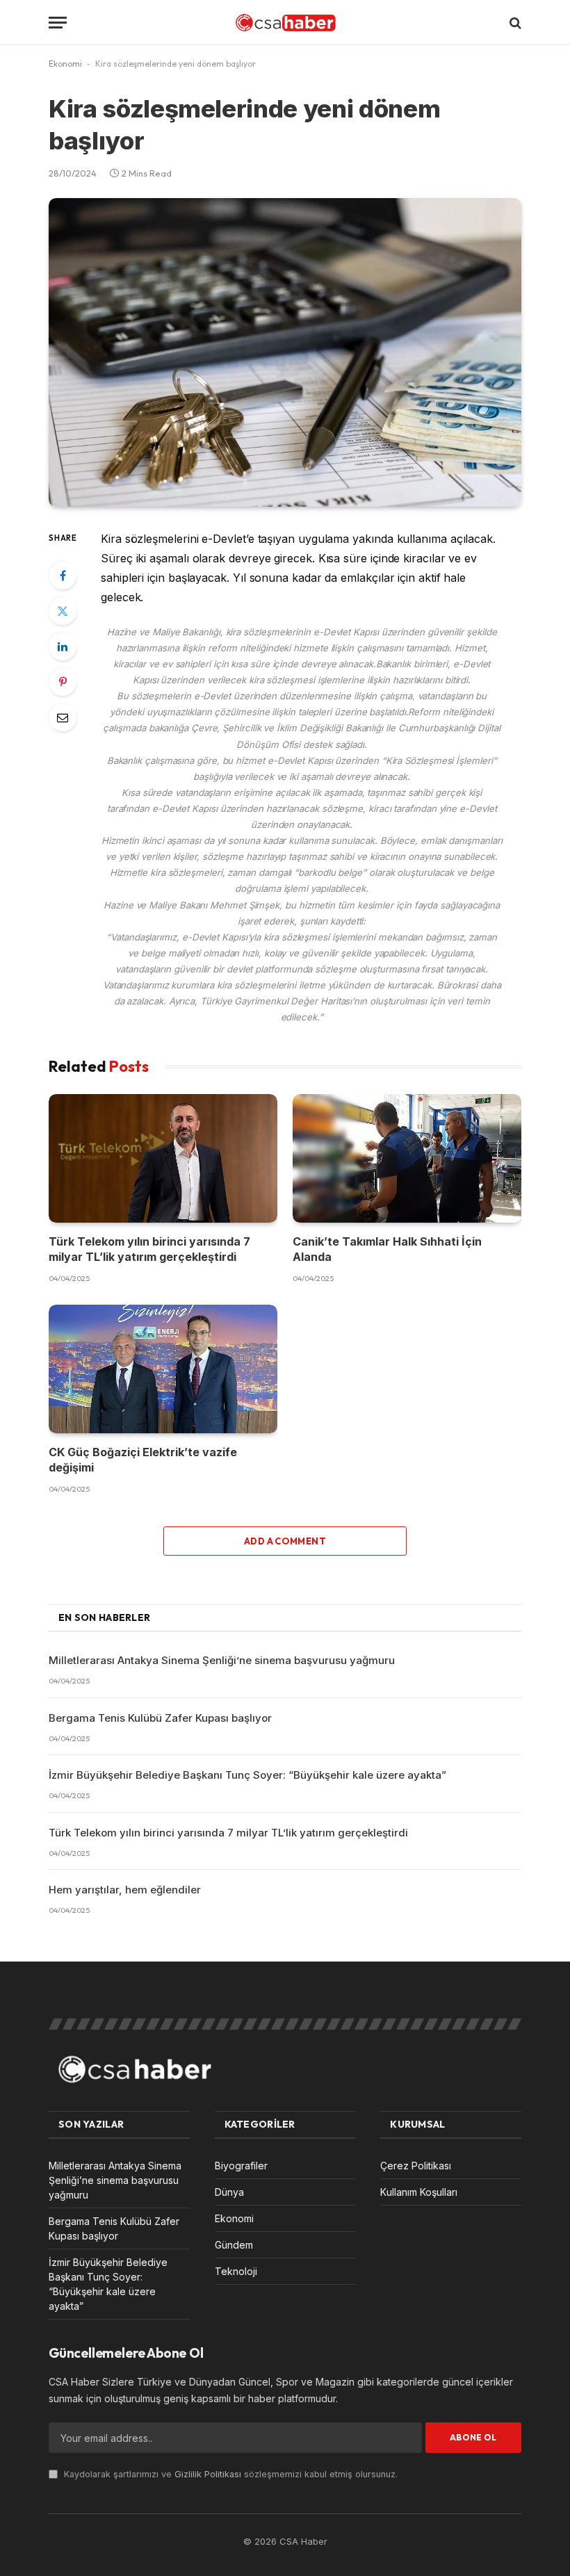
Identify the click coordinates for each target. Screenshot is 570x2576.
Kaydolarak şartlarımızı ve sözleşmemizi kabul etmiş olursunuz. (229, 2474)
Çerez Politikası (416, 2166)
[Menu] (58, 23)
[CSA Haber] (285, 23)
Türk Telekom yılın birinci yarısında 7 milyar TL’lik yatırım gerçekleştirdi (149, 1249)
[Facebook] (63, 576)
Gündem (234, 2245)
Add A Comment (285, 1541)
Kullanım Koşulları (419, 2192)
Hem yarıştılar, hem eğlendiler (125, 1890)
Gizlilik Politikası (208, 2474)
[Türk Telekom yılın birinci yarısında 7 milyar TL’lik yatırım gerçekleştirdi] (163, 1158)
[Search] (514, 23)
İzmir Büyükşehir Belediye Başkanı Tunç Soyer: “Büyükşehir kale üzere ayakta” (247, 1775)
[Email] (63, 717)
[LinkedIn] (63, 646)
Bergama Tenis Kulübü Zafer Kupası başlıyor (160, 1718)
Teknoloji (236, 2271)
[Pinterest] (63, 682)
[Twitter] (63, 611)
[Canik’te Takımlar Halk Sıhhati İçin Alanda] (407, 1158)
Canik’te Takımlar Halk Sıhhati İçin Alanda (387, 1249)
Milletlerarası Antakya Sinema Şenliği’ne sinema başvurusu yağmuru (222, 1660)
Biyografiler (241, 2166)
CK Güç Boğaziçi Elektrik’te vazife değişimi (143, 1460)
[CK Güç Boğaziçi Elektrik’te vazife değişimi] (163, 1369)
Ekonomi (65, 64)
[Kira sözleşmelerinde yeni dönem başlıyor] (285, 352)
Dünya (229, 2192)
